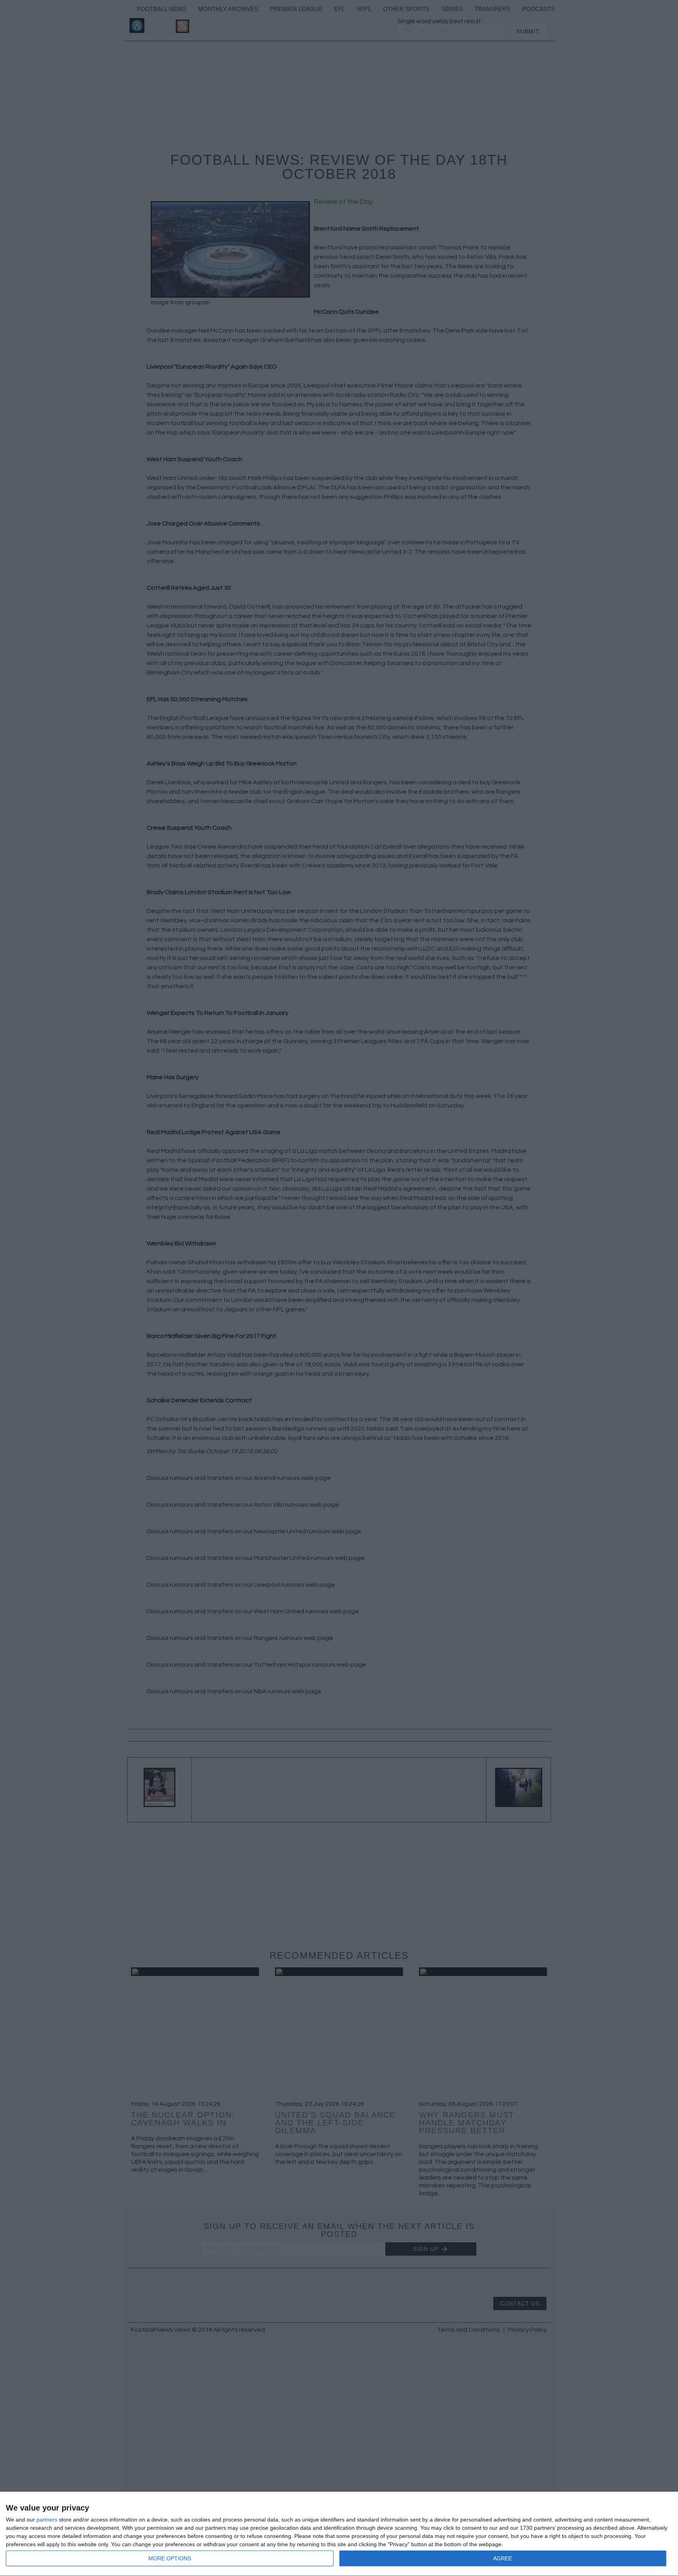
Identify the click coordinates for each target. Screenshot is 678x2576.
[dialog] (339, 2534)
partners (47, 2520)
